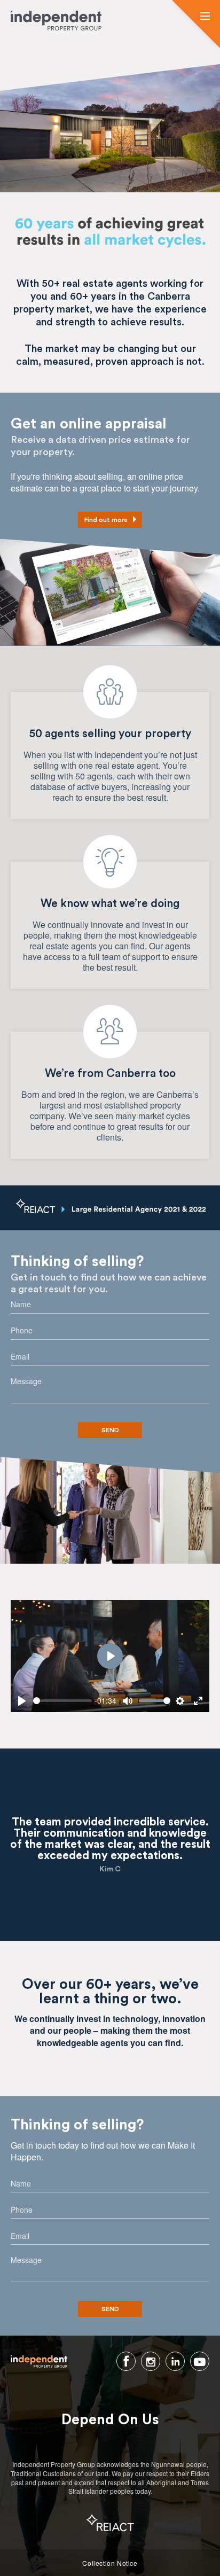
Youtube (200, 2361)
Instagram (151, 2361)
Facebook (126, 2361)
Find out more (106, 520)
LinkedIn (175, 2361)
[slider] (62, 1701)
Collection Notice (110, 2563)
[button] (205, 17)
